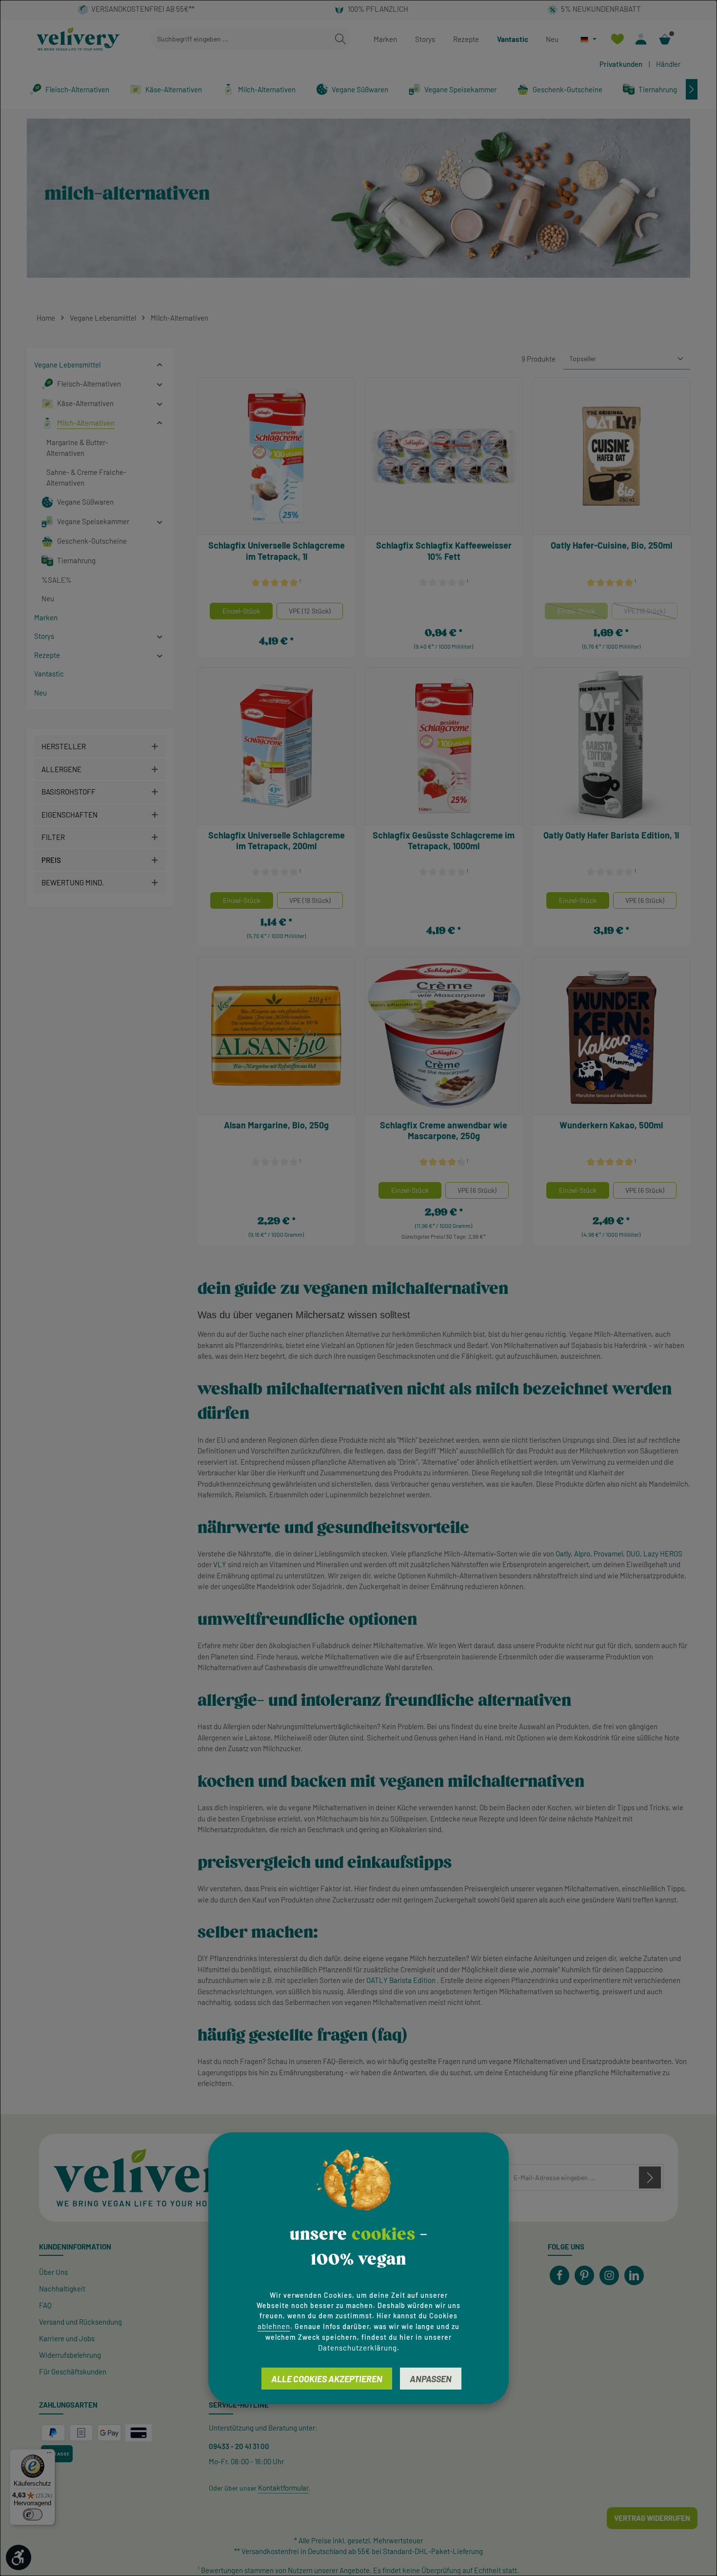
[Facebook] (559, 2275)
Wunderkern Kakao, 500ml (611, 1125)
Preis (51, 860)
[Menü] (49, 2455)
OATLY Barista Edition (401, 1980)
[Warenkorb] (665, 39)
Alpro (582, 1554)
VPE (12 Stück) (310, 611)
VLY (220, 1564)
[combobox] (241, 39)
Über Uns (53, 2272)
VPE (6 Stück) (645, 900)
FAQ (45, 2305)
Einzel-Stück (241, 611)
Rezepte (466, 39)
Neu (552, 39)
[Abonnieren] (650, 2177)
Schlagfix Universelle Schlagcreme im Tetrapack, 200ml (277, 841)
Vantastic (513, 39)
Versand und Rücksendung (80, 2322)
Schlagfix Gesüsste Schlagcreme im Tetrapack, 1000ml (444, 841)
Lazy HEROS (663, 1554)
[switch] (33, 2515)
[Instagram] (609, 2275)
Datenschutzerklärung (358, 2347)
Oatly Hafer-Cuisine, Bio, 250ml (611, 545)
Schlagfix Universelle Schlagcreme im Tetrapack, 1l (277, 551)
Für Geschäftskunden (73, 2372)
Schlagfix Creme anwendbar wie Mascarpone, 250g (444, 1131)
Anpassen (431, 2378)
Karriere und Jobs (67, 2338)
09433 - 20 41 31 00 (239, 2446)
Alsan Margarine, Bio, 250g (276, 1125)
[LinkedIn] (634, 2275)
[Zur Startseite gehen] (78, 39)
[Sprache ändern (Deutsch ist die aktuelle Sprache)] (588, 39)
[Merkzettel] (617, 39)
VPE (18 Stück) (651, 613)
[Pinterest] (584, 2275)
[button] (160, 365)
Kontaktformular (283, 2488)
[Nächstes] (692, 89)
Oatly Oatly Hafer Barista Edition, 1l (611, 835)
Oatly (563, 1554)
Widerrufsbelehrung (70, 2355)
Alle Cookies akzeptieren (327, 2378)
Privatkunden (621, 64)
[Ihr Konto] (641, 39)
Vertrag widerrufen (652, 2518)
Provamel (608, 1554)
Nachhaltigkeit (62, 2289)
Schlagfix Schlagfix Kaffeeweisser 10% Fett (444, 551)
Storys (425, 39)
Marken (385, 39)
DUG (633, 1554)
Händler (668, 64)
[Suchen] (340, 39)
